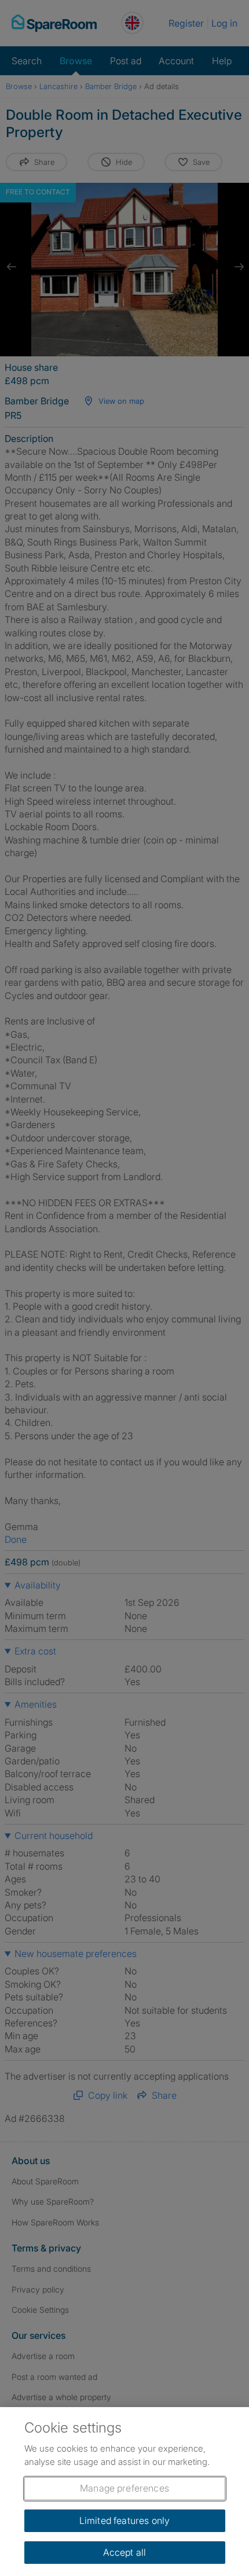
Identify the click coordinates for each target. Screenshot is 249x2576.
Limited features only (124, 2520)
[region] (124, 2492)
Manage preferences (124, 2488)
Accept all (125, 2552)
